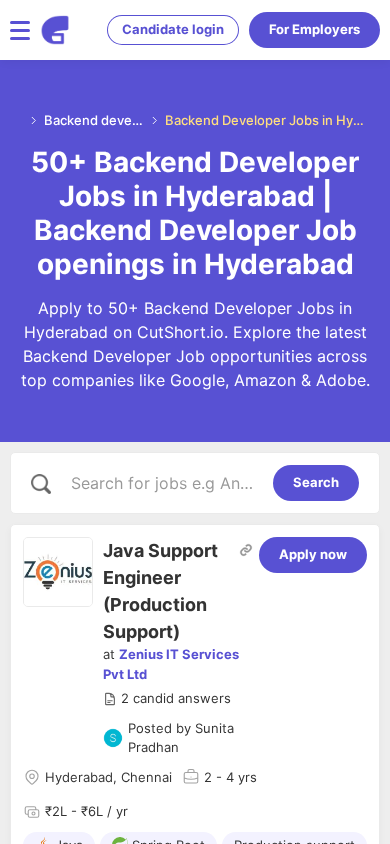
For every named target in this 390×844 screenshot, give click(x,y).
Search (316, 482)
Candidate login (173, 29)
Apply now (313, 554)
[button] (167, 699)
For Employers (314, 29)
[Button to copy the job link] (246, 550)
